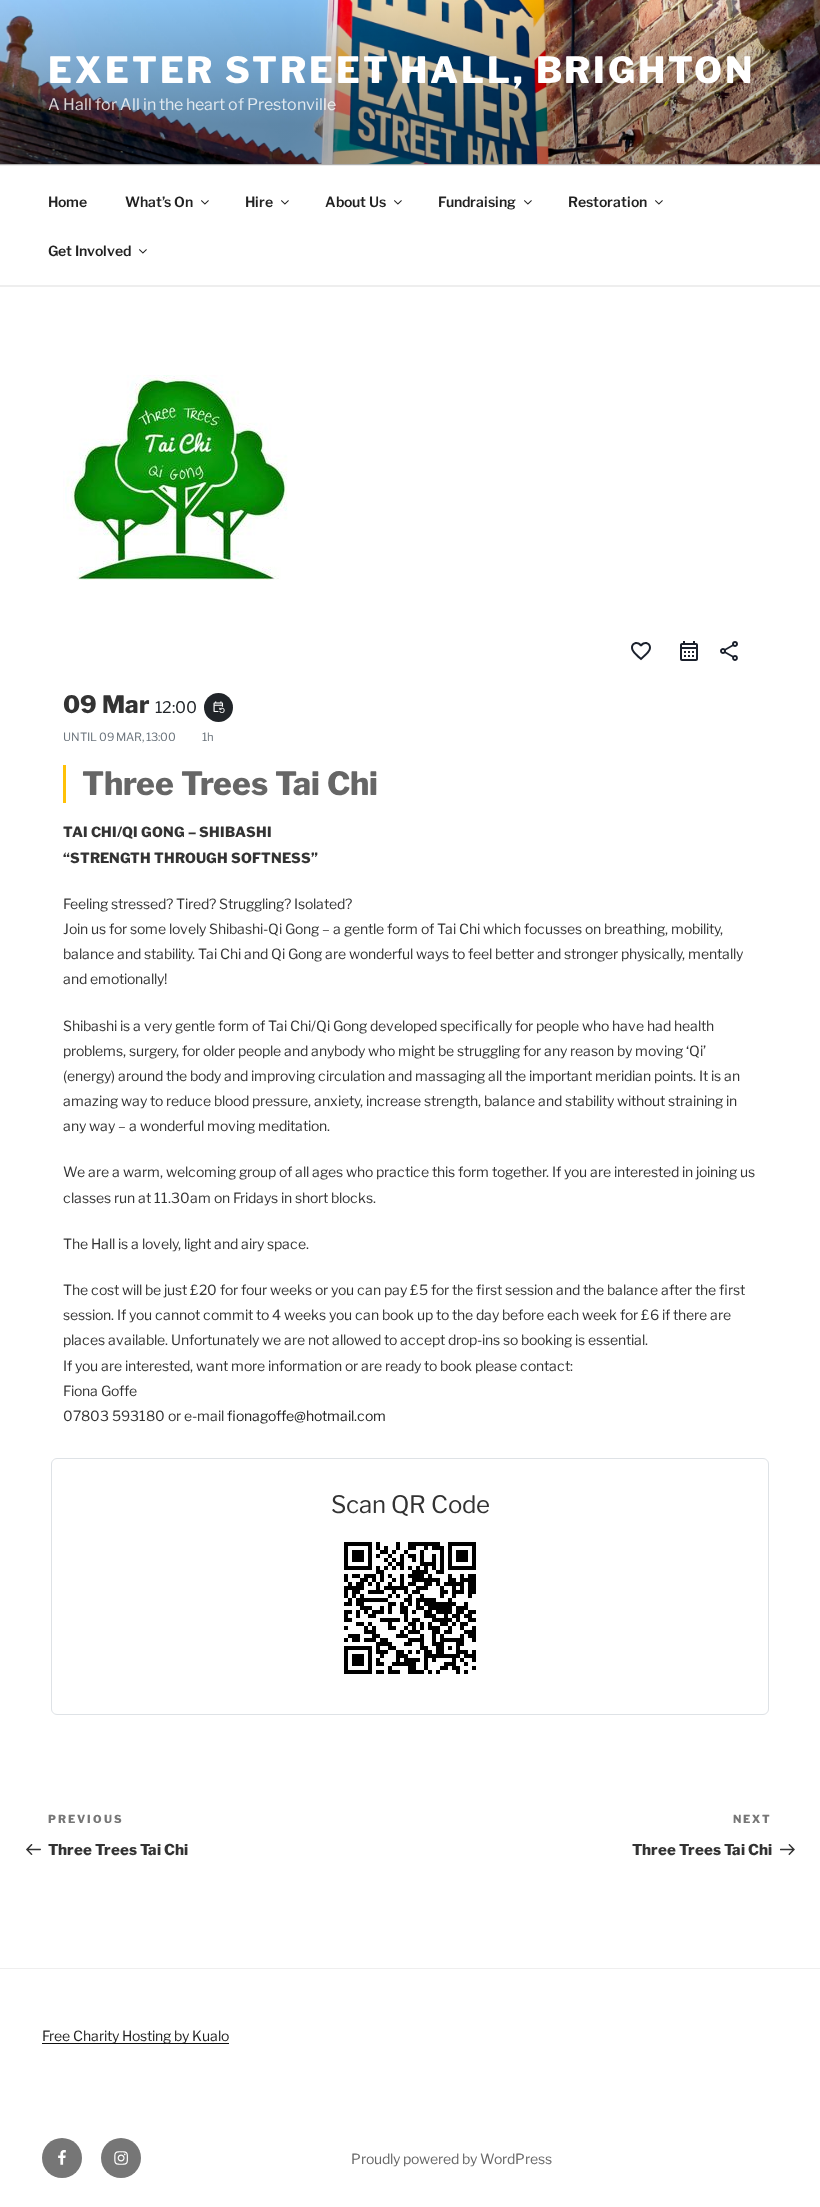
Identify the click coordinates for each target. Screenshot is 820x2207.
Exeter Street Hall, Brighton (401, 70)
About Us (355, 201)
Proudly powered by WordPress (451, 2158)
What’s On (159, 201)
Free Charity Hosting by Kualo (135, 2035)
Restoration (607, 201)
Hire (259, 201)
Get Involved (89, 250)
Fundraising (477, 201)
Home (67, 201)
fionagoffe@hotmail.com (306, 1415)
